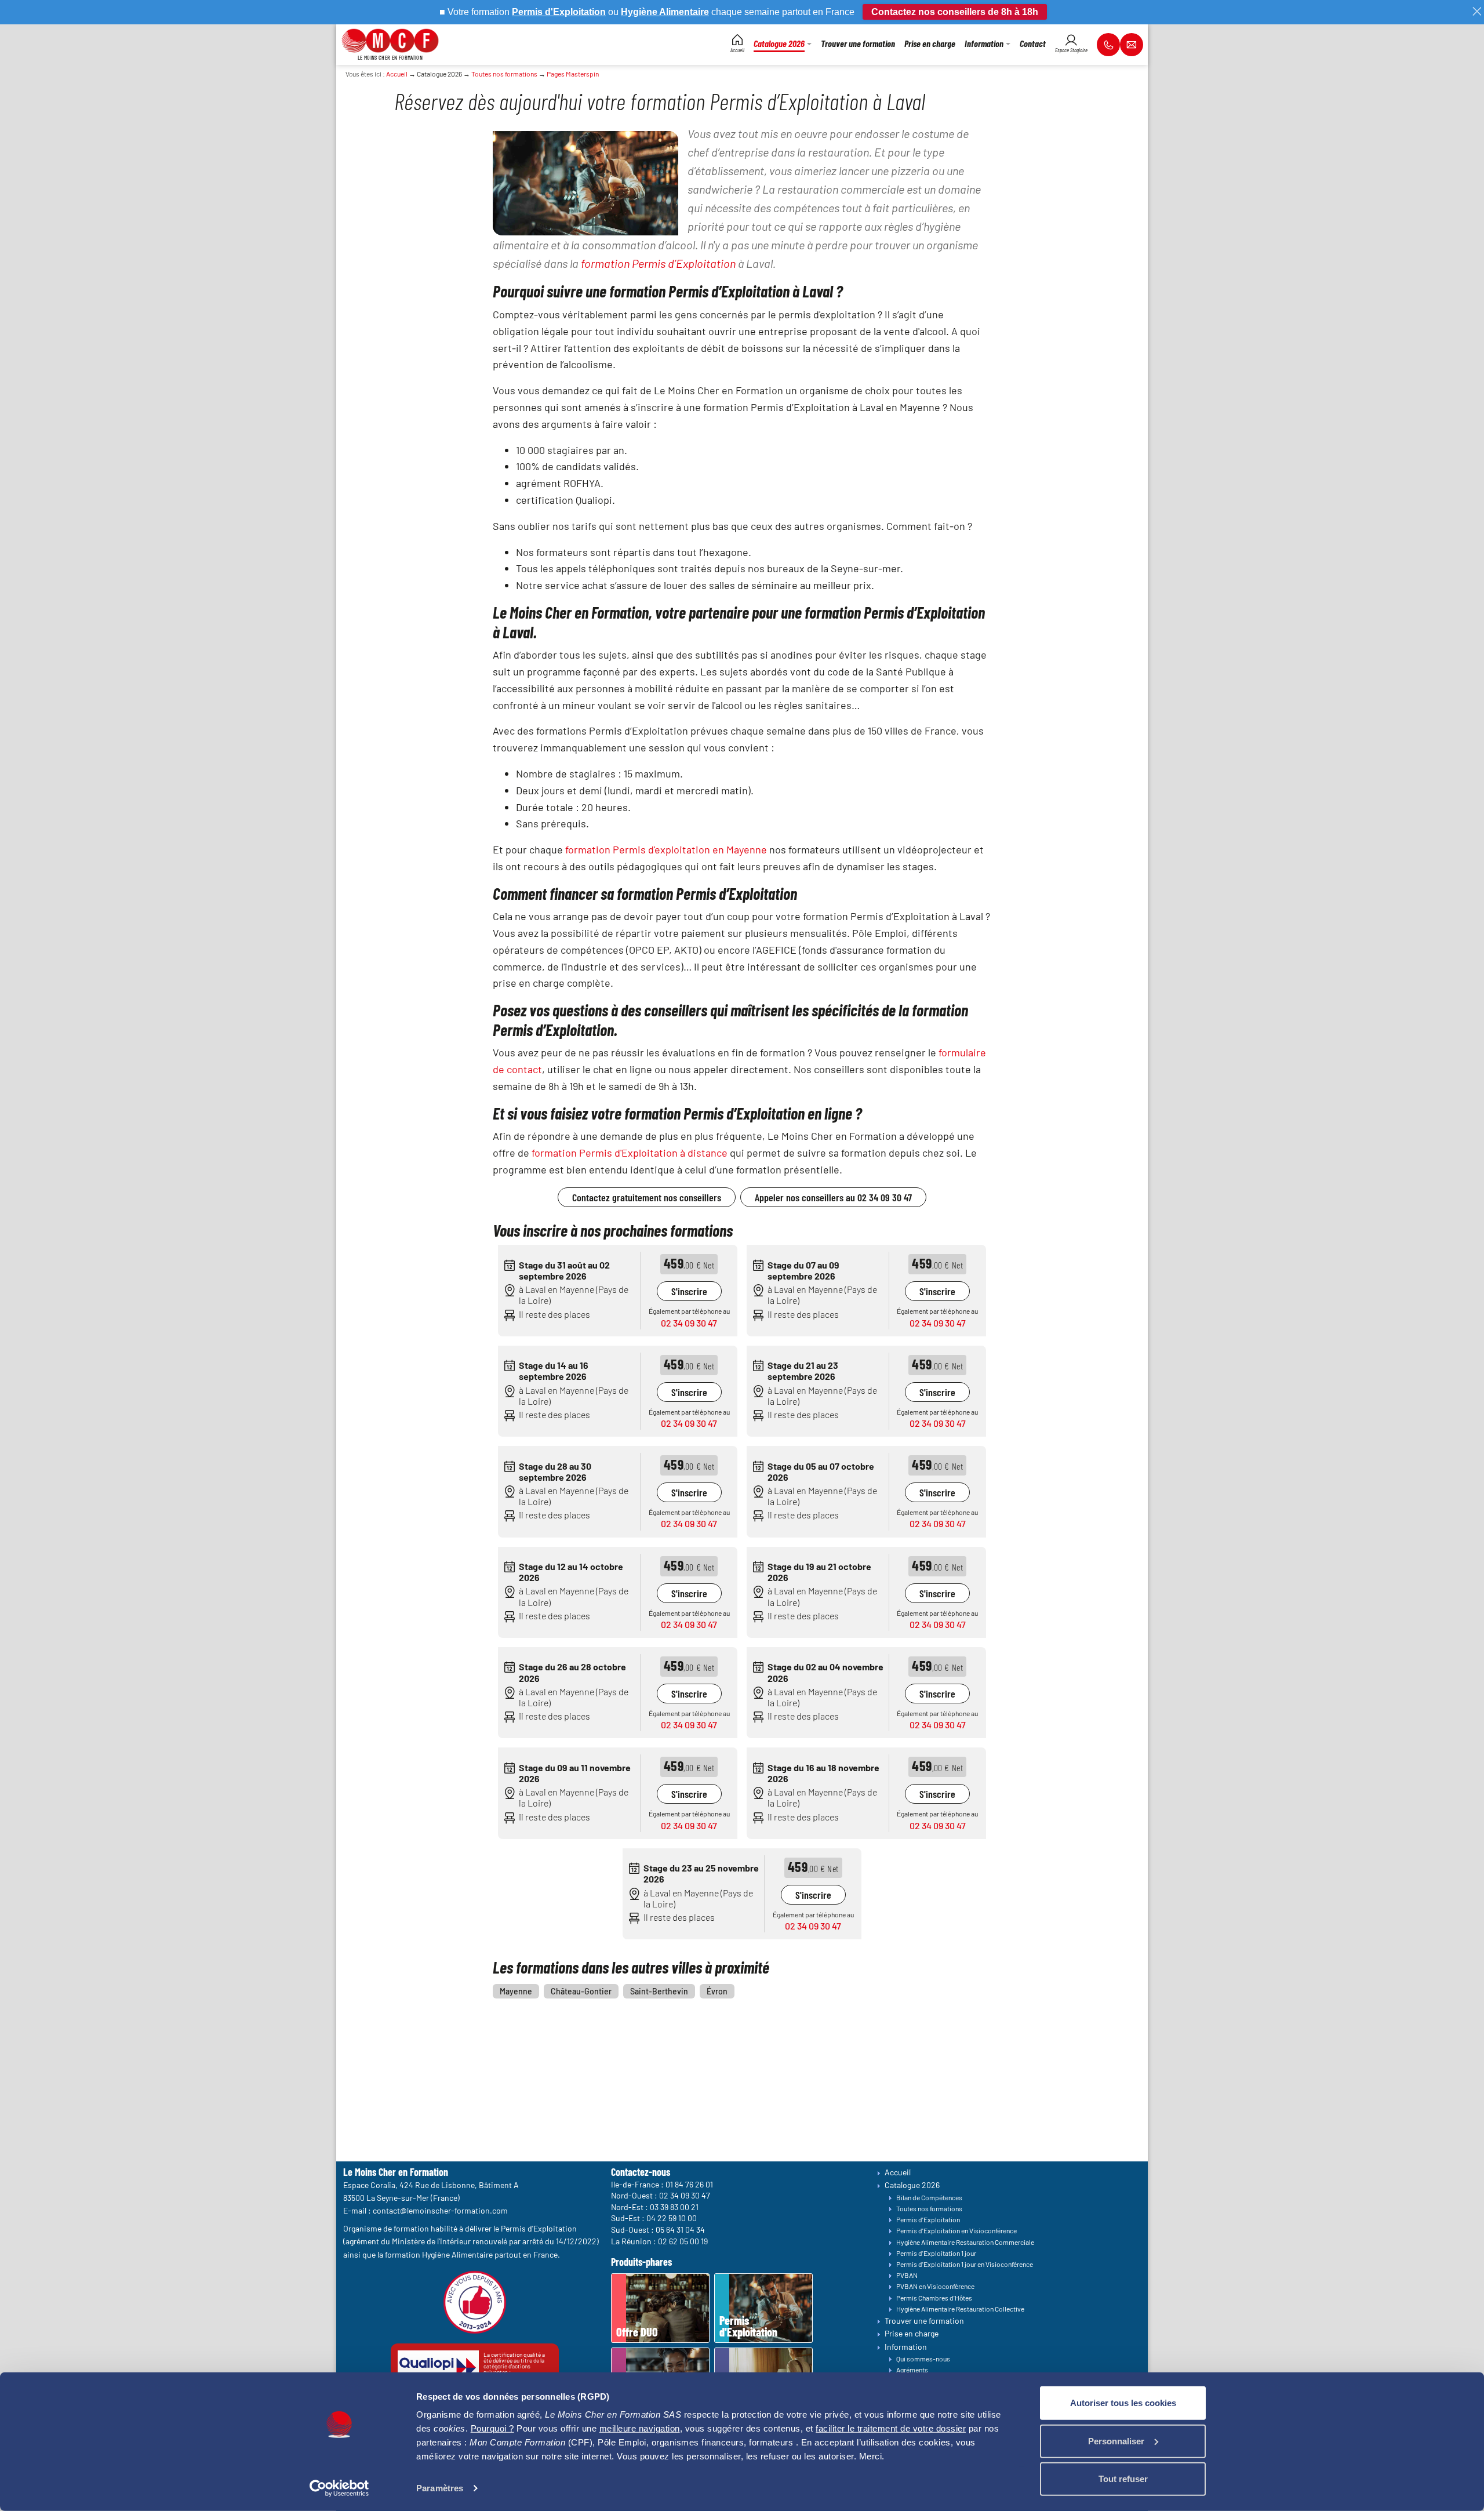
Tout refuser (1123, 2479)
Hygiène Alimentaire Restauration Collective (960, 2309)
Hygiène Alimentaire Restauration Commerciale (965, 2242)
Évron (717, 1991)
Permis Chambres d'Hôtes (934, 2298)
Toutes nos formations (504, 74)
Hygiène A (643, 12)
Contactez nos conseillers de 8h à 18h (955, 12)
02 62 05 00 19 (683, 2241)
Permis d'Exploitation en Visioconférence (956, 2230)
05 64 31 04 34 (680, 2230)
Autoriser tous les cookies (1123, 2403)
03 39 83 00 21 (674, 2207)
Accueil (397, 74)
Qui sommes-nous (923, 2359)
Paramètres (440, 2488)
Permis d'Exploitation (928, 2219)
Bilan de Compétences (929, 2197)
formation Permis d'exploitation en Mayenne (666, 849)
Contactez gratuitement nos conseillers (647, 1197)
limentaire (688, 12)
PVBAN (907, 2275)
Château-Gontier (581, 1991)
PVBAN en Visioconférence (935, 2286)
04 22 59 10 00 (672, 2218)
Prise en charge (912, 2333)
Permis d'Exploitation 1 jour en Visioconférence (965, 2264)
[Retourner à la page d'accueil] (390, 39)
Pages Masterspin (573, 74)
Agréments (912, 2370)
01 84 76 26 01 (689, 2184)
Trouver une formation (924, 2321)
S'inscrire (689, 1291)
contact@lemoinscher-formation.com (440, 2210)
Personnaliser (1116, 2441)
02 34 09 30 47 (689, 1323)
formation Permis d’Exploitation (658, 263)
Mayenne (516, 1991)
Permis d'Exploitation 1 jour (936, 2253)
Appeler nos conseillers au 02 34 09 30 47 (833, 1197)
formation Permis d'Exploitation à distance (630, 1153)
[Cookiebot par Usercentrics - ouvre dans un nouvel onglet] (339, 2488)
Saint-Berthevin (659, 1991)
